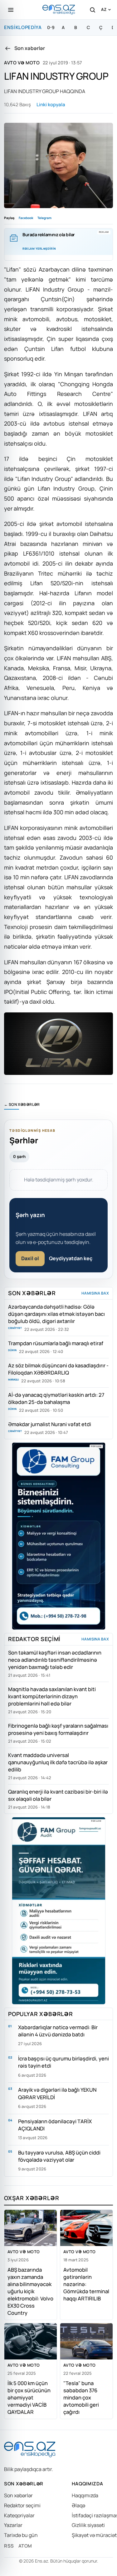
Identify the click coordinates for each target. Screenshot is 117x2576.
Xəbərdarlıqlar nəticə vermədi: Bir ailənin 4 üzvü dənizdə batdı (58, 2031)
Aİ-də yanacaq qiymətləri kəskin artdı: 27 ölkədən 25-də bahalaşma (56, 1398)
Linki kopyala (51, 105)
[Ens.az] (59, 10)
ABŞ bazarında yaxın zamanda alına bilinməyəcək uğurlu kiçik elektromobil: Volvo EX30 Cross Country (30, 2291)
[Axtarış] (92, 10)
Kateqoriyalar (19, 2515)
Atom (25, 2546)
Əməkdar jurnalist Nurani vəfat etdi (50, 1424)
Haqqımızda (85, 2495)
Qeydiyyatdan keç (71, 1258)
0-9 (51, 27)
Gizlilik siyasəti (88, 2525)
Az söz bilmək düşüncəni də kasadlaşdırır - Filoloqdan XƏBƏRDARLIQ (58, 1369)
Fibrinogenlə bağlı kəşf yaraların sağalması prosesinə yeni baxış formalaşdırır (58, 1729)
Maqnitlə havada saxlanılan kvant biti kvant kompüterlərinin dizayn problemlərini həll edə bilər (52, 1696)
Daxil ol (30, 1258)
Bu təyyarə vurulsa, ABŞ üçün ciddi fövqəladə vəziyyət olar (59, 2156)
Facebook (26, 218)
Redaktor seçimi (22, 2505)
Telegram (44, 218)
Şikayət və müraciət (94, 2535)
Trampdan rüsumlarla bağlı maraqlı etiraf (56, 1343)
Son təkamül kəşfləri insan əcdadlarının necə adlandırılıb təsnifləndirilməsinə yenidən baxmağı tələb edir (55, 1660)
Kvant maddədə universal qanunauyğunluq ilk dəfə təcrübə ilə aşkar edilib (58, 1762)
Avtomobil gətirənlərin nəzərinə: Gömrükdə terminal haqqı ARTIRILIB (86, 2284)
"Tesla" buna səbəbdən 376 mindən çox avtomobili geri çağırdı (81, 2397)
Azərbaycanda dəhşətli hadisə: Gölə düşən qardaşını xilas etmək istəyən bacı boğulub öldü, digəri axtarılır (56, 1314)
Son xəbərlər (18, 2495)
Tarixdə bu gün (21, 2535)
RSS (9, 2546)
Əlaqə (78, 2505)
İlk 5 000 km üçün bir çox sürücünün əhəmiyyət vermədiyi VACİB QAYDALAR (29, 2397)
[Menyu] (11, 10)
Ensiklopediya (23, 27)
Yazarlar (13, 2525)
